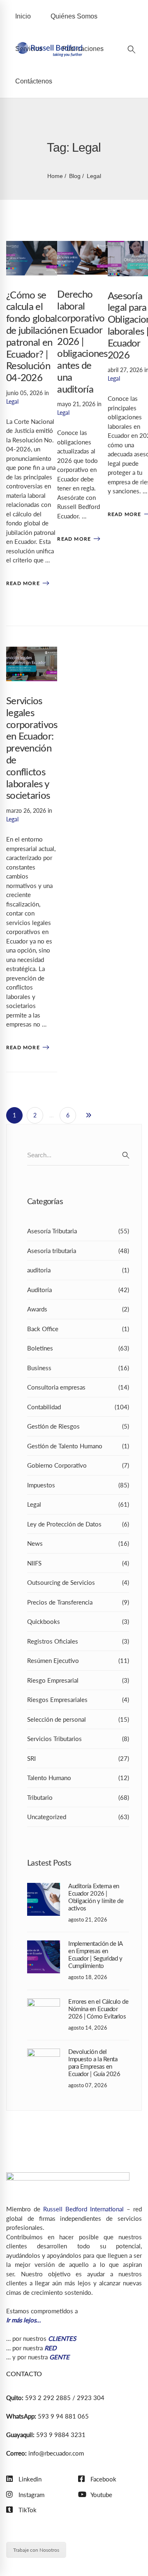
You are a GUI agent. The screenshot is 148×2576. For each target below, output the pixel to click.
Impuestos (78, 1485)
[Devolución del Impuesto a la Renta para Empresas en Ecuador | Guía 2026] (44, 2053)
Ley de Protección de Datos (78, 1524)
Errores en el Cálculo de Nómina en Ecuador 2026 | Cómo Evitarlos (98, 2009)
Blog (75, 176)
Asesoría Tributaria (78, 1231)
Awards (78, 1309)
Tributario (78, 1797)
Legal (12, 401)
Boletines (78, 1348)
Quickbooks (78, 1621)
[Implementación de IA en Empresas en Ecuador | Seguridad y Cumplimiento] (44, 1945)
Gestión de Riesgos (78, 1426)
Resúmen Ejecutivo (78, 1660)
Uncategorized (78, 1817)
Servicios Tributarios (78, 1739)
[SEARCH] (126, 1155)
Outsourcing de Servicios (78, 1582)
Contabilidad (78, 1407)
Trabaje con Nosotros (36, 2549)
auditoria (78, 1270)
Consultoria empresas (78, 1387)
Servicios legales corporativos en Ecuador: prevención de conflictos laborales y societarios (32, 749)
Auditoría (78, 1290)
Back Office (78, 1329)
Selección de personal (78, 1719)
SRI (78, 1758)
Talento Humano (78, 1778)
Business (78, 1368)
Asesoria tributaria (78, 1251)
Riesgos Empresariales (78, 1700)
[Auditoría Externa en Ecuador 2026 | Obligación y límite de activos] (44, 1887)
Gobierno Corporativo (78, 1465)
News (78, 1543)
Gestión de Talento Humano (78, 1446)
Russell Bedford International (83, 2209)
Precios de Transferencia (78, 1602)
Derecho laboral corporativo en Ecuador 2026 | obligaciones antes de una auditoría (82, 342)
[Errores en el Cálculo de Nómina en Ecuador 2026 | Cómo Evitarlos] (44, 2003)
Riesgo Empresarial (78, 1680)
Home (55, 176)
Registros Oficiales (78, 1641)
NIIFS (78, 1563)
